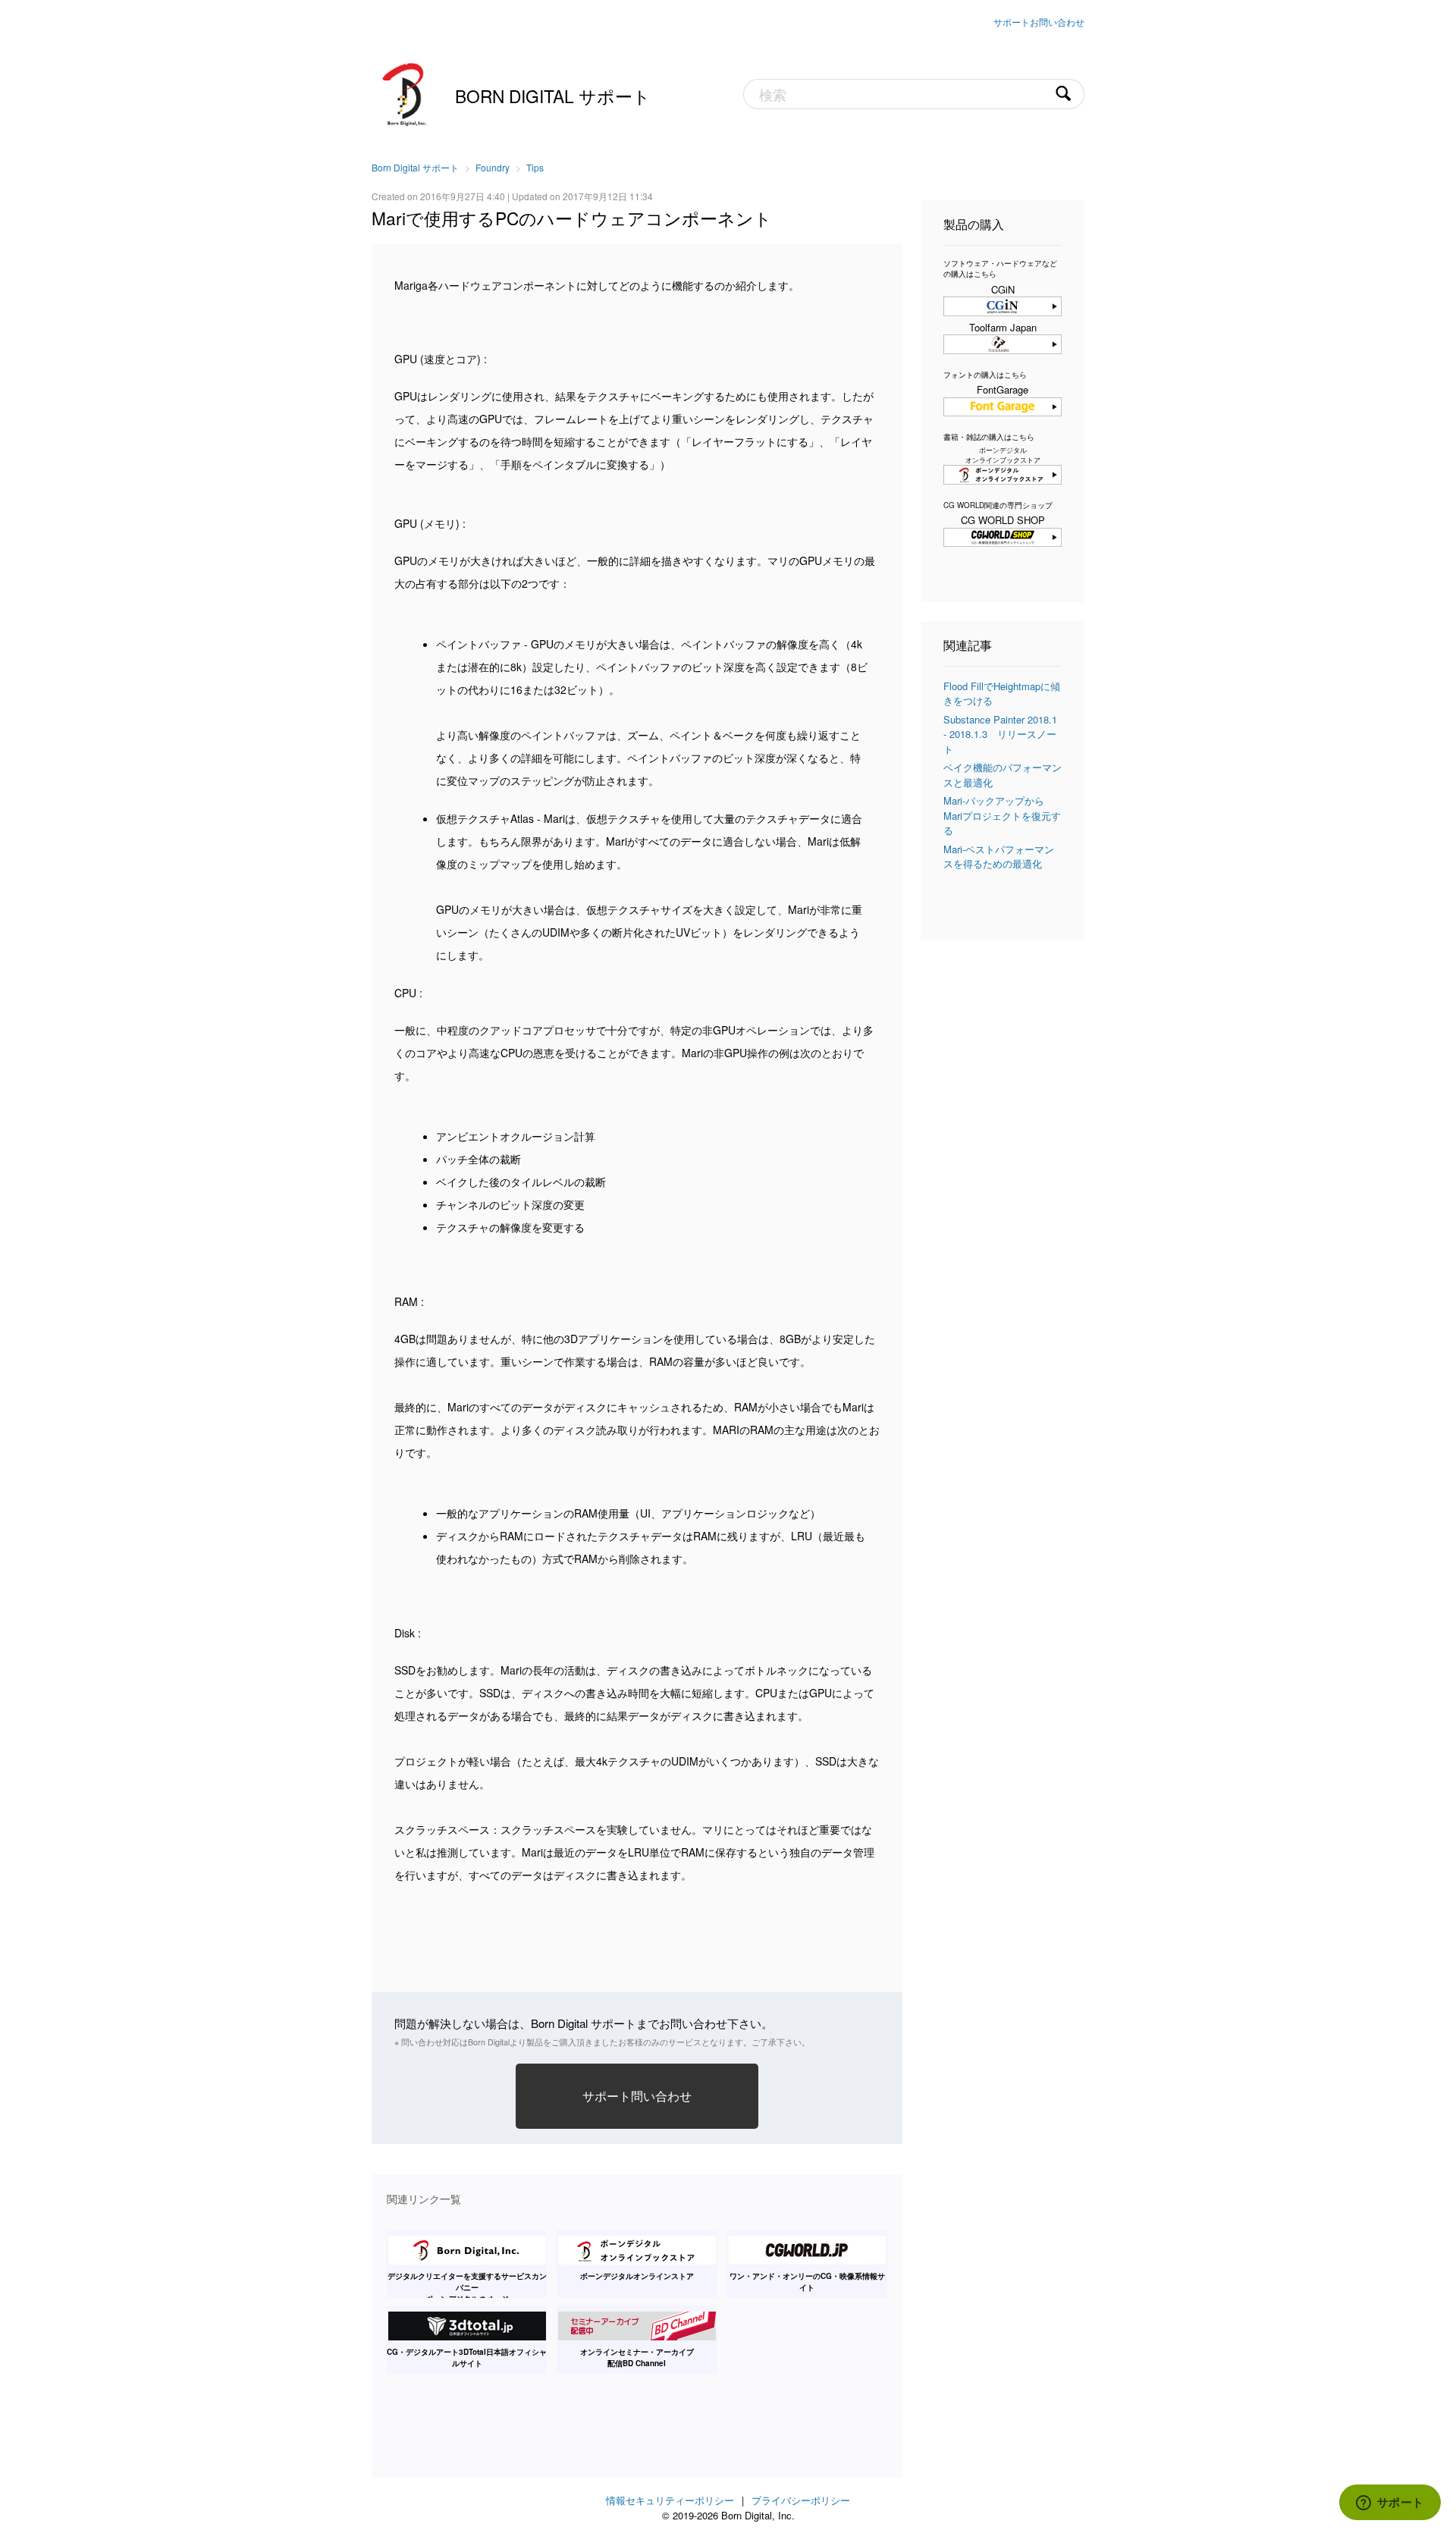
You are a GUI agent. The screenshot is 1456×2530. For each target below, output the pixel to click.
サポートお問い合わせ (1039, 22)
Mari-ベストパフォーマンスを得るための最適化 (999, 857)
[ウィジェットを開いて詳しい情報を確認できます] (1390, 2503)
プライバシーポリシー (801, 2500)
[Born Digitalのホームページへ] (406, 93)
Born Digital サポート (553, 96)
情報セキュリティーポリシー (670, 2500)
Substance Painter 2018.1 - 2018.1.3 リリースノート (1000, 734)
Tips (535, 167)
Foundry (493, 167)
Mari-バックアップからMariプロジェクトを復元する (1002, 815)
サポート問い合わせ (637, 2095)
